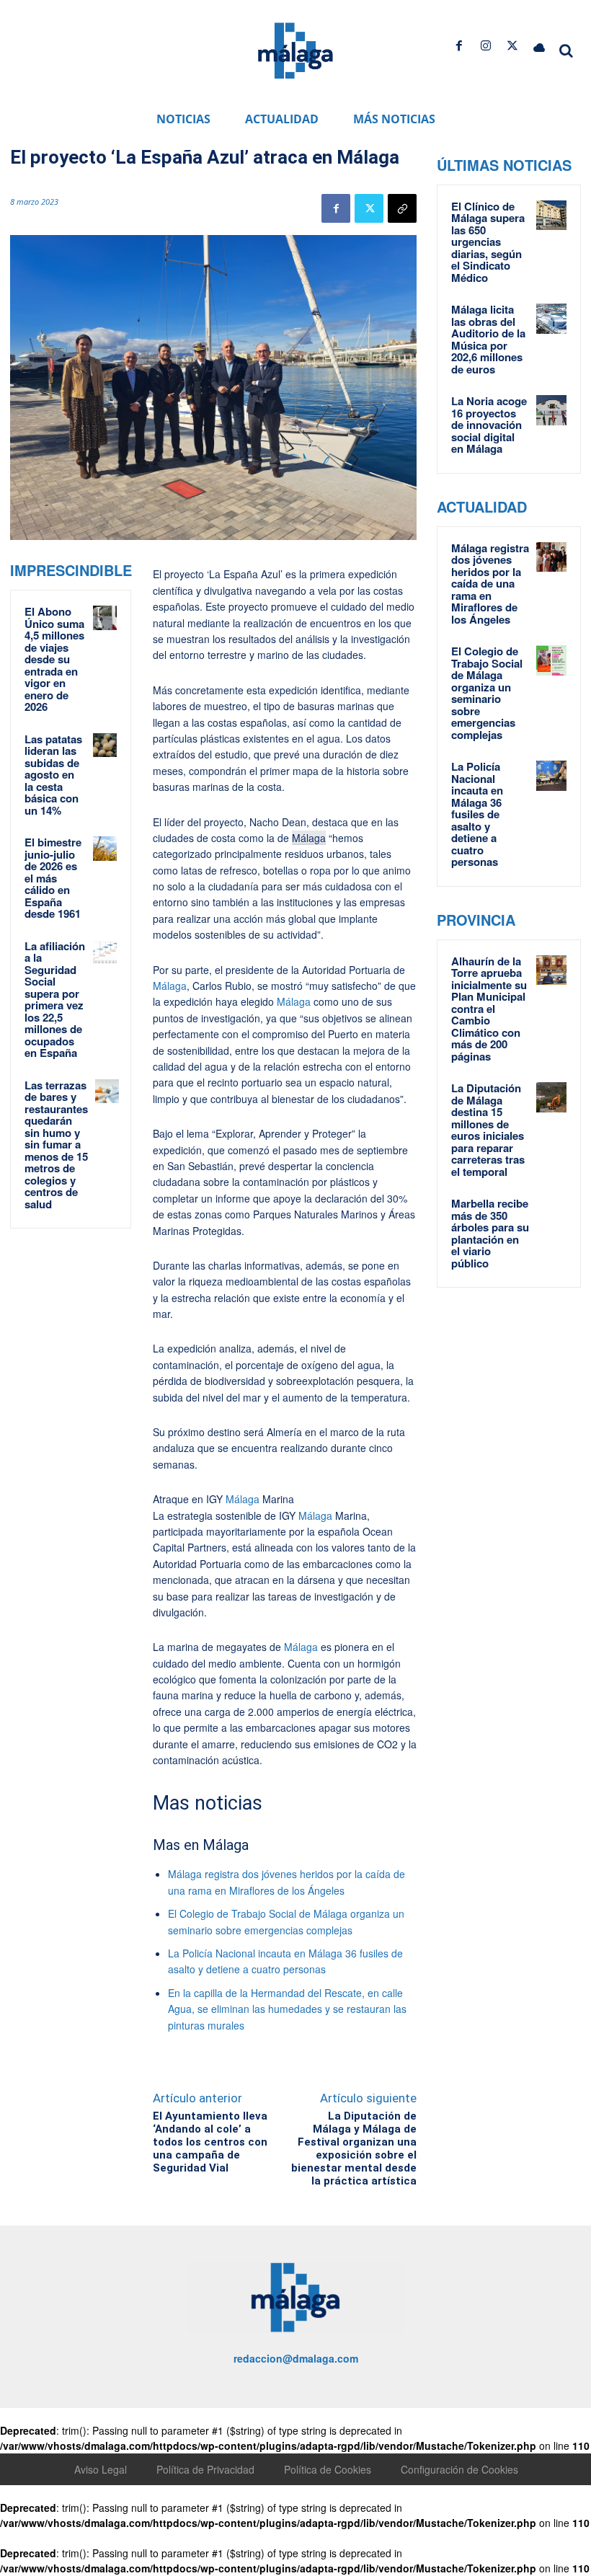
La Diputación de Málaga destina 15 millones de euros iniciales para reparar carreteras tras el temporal (488, 1130)
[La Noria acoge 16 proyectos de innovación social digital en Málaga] (551, 410)
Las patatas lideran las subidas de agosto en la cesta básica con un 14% (53, 775)
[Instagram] (485, 46)
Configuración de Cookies (459, 2469)
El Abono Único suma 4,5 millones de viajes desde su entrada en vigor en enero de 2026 (54, 659)
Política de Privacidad (205, 2469)
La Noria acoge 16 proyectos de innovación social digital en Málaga (489, 425)
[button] (566, 50)
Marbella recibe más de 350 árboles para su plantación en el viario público (490, 1233)
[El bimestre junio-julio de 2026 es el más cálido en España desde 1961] (105, 848)
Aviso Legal (101, 2469)
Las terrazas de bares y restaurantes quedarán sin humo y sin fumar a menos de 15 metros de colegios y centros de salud (56, 1145)
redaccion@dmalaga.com (296, 2358)
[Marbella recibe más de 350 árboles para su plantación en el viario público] (551, 1213)
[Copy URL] (402, 208)
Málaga (309, 838)
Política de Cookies (328, 2469)
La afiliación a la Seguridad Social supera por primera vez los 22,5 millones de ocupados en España (55, 1000)
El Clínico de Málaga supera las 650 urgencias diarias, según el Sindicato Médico (488, 242)
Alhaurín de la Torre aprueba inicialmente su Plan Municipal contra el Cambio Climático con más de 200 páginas (489, 1009)
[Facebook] (459, 46)
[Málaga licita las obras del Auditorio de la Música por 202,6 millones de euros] (551, 319)
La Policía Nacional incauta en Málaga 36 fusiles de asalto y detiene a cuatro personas (477, 814)
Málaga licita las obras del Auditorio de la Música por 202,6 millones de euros (488, 339)
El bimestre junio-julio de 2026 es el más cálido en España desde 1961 (53, 878)
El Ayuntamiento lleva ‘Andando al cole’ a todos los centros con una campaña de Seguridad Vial (210, 2142)
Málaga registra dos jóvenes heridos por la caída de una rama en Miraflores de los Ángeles (490, 584)
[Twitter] (513, 46)
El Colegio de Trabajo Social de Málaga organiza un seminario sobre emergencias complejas (487, 693)
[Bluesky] (539, 46)
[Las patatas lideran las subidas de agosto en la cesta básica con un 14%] (105, 745)
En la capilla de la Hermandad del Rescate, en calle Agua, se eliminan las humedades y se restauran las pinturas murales (287, 2009)
